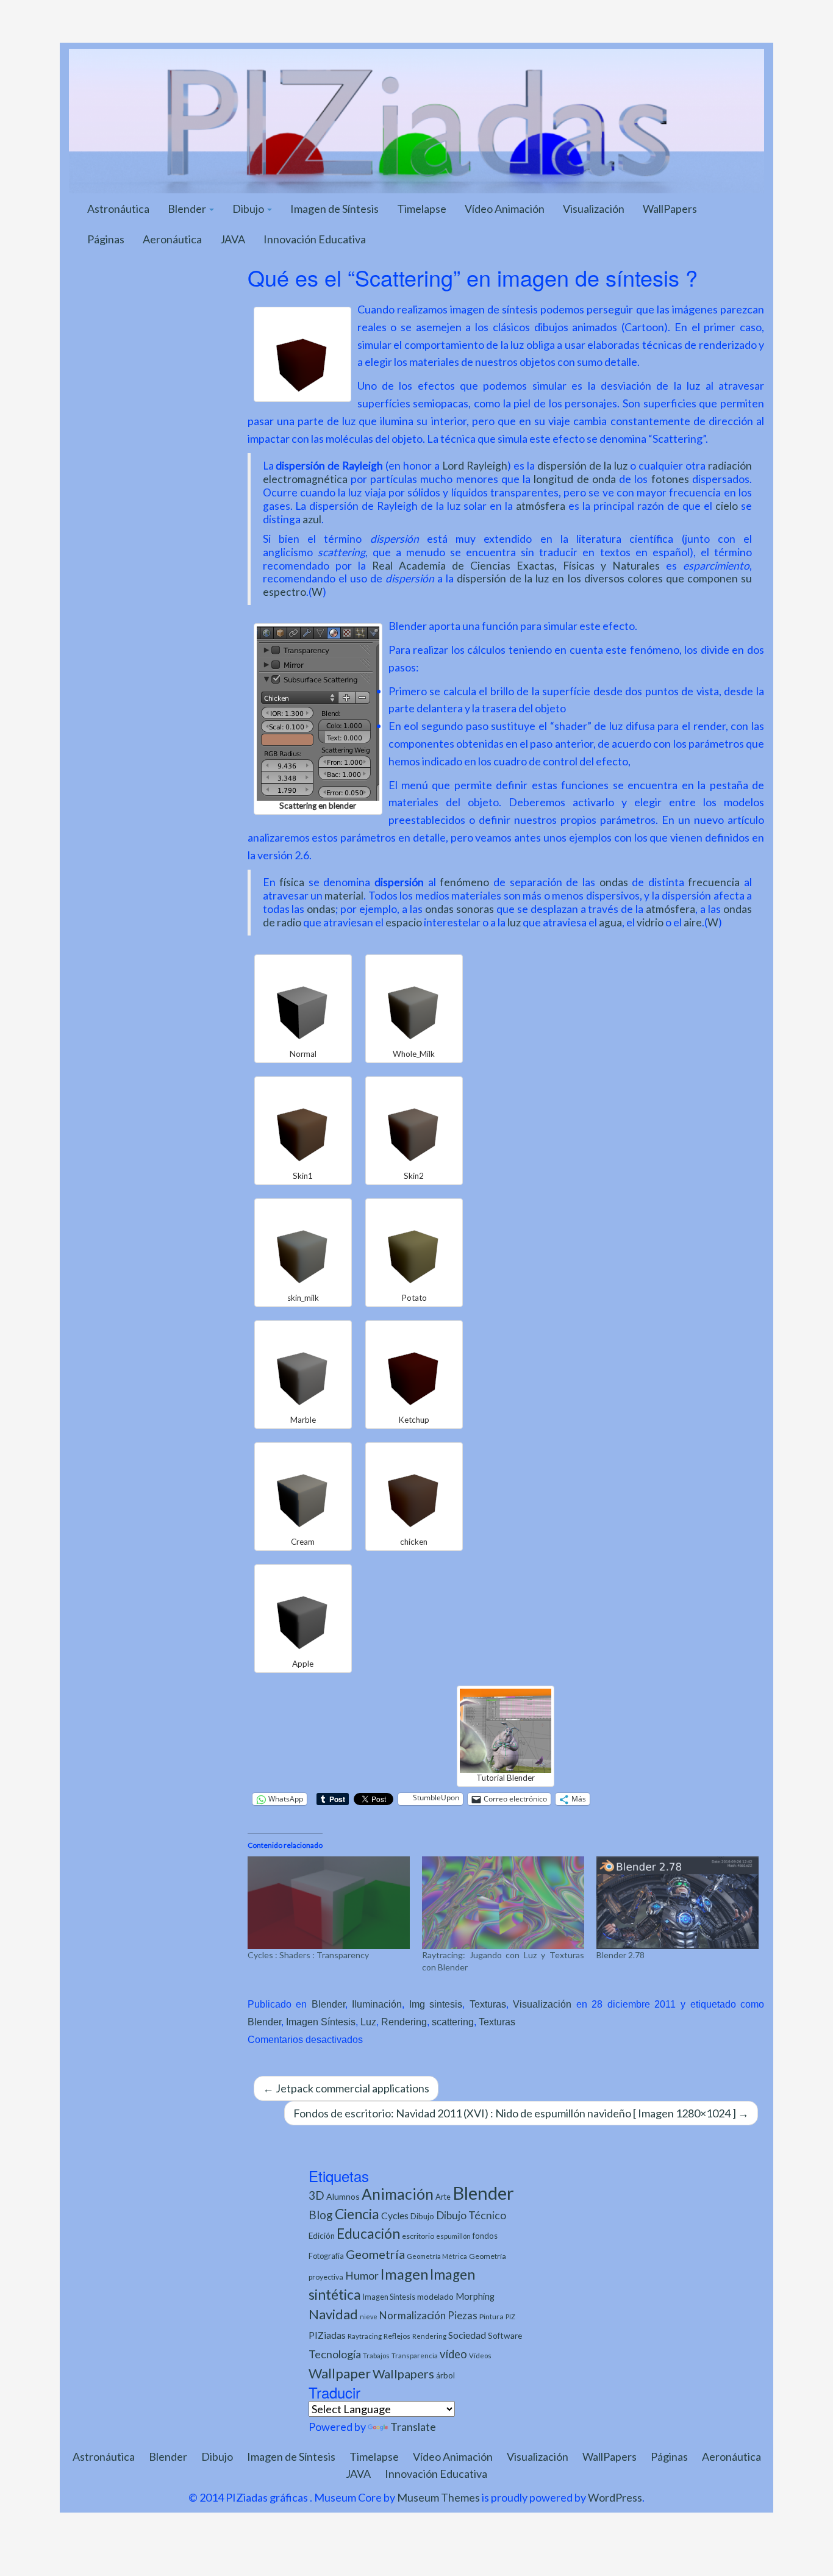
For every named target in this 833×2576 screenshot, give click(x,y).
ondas (614, 882)
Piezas (463, 2316)
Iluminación (377, 2004)
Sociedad (467, 2335)
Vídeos (480, 2356)
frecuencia (714, 882)
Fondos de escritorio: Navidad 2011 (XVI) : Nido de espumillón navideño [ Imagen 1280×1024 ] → (521, 2113)
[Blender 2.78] (677, 1903)
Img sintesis (436, 2004)
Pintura (492, 2317)
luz (514, 922)
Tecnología (335, 2354)
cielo (727, 506)
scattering (453, 2022)
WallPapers (670, 209)
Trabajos (376, 2356)
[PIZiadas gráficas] (416, 120)
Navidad (333, 2314)
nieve (369, 2317)
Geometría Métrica (437, 2256)
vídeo (453, 2354)
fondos (485, 2236)
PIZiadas (327, 2335)
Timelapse (422, 209)
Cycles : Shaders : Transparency (308, 1955)
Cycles (395, 2216)
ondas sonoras (459, 909)
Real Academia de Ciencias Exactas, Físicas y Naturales (516, 566)
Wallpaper (340, 2373)
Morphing (475, 2296)
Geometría (375, 2254)
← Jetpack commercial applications (346, 2088)
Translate (413, 2427)
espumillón (453, 2236)
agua (610, 922)
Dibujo (249, 209)
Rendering (404, 2022)
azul (312, 519)
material (344, 896)
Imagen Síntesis (321, 2022)
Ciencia (357, 2214)
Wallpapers (403, 2374)
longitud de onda (575, 479)
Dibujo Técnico (471, 2215)
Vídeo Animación (505, 209)
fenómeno (464, 882)
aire (693, 922)
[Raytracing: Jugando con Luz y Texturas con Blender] (503, 1903)
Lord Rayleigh (475, 466)
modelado (435, 2296)
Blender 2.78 (620, 1955)
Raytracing (365, 2336)
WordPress (615, 2497)
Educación (368, 2234)
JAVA (233, 239)
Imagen (404, 2274)
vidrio (650, 922)
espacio (404, 922)
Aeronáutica (172, 239)
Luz (368, 2022)
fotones (670, 479)
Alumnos (343, 2196)
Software (505, 2335)
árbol (445, 2375)
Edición (322, 2236)
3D (316, 2195)
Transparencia (415, 2356)
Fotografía (326, 2256)
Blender (188, 209)
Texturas (488, 2004)
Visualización (594, 209)
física (292, 882)
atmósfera (541, 506)
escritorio (418, 2236)
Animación (398, 2194)
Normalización (413, 2315)
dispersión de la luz (582, 466)
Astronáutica (118, 209)
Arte (443, 2197)
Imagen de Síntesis (334, 209)
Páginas (106, 239)
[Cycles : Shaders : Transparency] (329, 1903)
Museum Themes (438, 2497)
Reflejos (397, 2336)
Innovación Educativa (315, 239)
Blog (321, 2215)
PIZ (510, 2317)
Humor (362, 2276)
